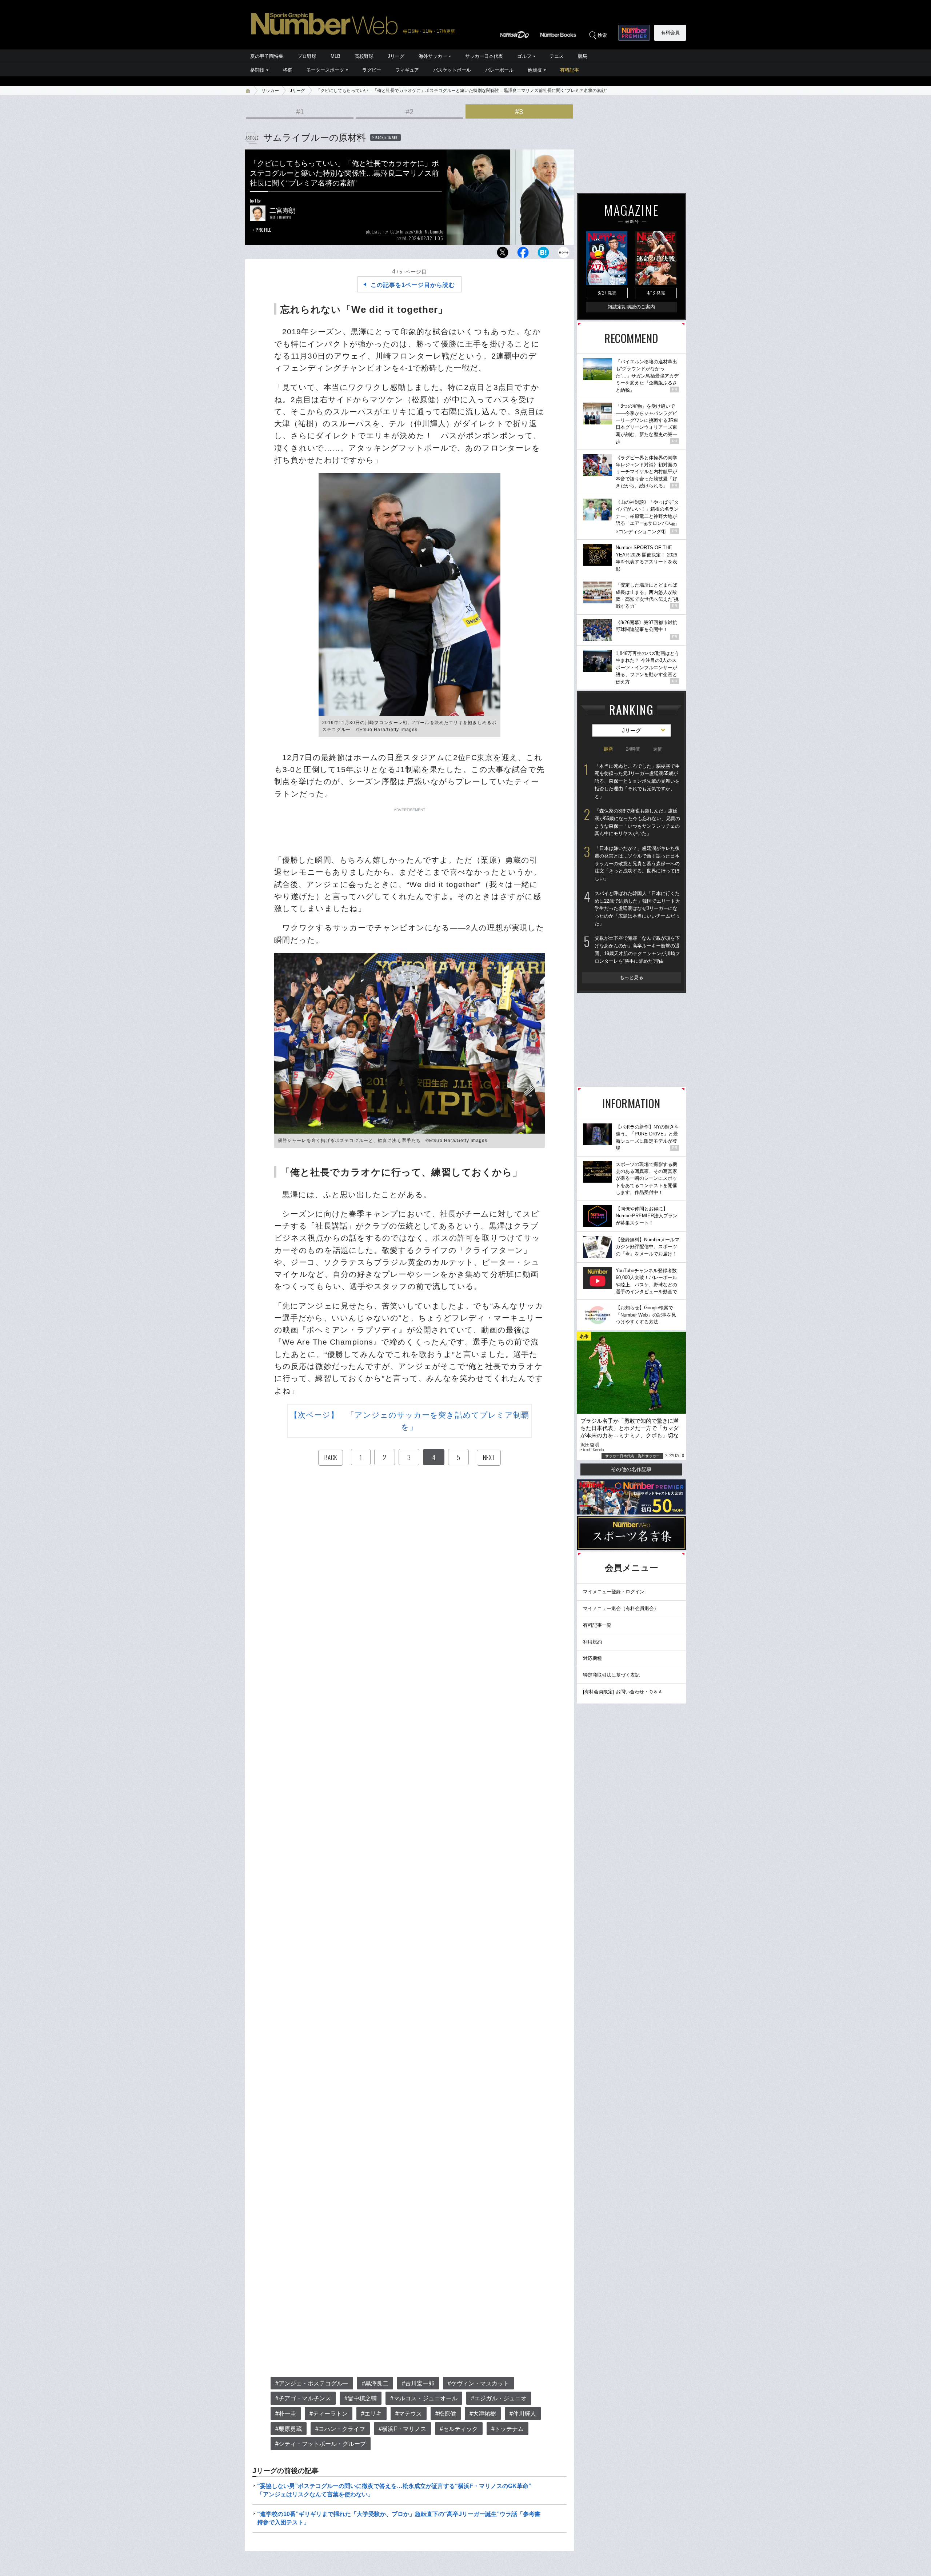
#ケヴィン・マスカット (478, 2383)
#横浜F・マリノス (402, 2429)
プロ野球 (307, 56)
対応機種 (592, 1658)
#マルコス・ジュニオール (424, 2398)
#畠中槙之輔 (361, 2398)
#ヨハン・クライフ (340, 2429)
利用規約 (592, 1642)
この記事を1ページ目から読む (413, 285)
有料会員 (670, 33)
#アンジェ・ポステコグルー (312, 2383)
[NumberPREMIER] (634, 33)
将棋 (287, 70)
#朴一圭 (286, 2414)
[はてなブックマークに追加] (543, 254)
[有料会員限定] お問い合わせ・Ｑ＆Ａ (623, 1692)
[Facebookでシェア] (523, 254)
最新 (608, 749)
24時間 (633, 749)
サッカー (270, 91)
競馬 (583, 56)
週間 (658, 749)
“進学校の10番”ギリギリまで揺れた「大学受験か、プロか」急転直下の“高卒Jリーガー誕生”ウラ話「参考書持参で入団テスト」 (399, 2518)
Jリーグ (396, 56)
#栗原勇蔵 (289, 2429)
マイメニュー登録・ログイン (614, 1592)
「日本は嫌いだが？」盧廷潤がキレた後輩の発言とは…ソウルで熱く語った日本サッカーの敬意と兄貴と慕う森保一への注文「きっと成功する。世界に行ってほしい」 (637, 863)
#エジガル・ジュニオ (499, 2398)
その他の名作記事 (631, 1469)
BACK (331, 1457)
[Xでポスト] (503, 254)
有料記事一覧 (597, 1625)
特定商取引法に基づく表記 (611, 1675)
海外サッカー (433, 56)
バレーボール (499, 70)
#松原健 (446, 2414)
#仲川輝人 (523, 2414)
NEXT (489, 1457)
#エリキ (371, 2414)
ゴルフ (524, 56)
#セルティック (459, 2429)
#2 (409, 112)
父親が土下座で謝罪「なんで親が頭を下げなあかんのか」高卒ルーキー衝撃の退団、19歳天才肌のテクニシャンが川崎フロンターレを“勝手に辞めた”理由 (637, 949)
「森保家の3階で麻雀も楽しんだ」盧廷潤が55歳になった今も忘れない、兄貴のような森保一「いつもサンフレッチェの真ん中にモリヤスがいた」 (637, 822)
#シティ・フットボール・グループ (321, 2444)
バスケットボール (452, 70)
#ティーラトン (329, 2414)
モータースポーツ (325, 70)
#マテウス (409, 2414)
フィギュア (407, 70)
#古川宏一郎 (418, 2383)
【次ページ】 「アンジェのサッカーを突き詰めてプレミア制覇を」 (410, 1421)
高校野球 (364, 56)
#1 (300, 112)
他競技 (535, 70)
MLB (335, 56)
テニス (557, 56)
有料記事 (570, 70)
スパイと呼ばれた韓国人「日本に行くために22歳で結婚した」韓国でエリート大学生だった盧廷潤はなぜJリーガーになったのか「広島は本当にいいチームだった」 (637, 908)
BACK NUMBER (387, 137)
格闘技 (257, 70)
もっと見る (632, 977)
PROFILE (263, 230)
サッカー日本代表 (484, 56)
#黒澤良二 (375, 2383)
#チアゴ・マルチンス (303, 2398)
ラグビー (372, 70)
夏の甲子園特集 (267, 56)
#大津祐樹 (483, 2414)
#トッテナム (508, 2429)
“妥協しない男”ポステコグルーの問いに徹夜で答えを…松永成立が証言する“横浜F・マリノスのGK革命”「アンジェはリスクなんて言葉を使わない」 (394, 2490)
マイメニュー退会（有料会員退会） (621, 1608)
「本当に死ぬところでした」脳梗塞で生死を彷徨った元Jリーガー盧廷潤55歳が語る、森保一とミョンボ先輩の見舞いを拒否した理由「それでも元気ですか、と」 (637, 781)
